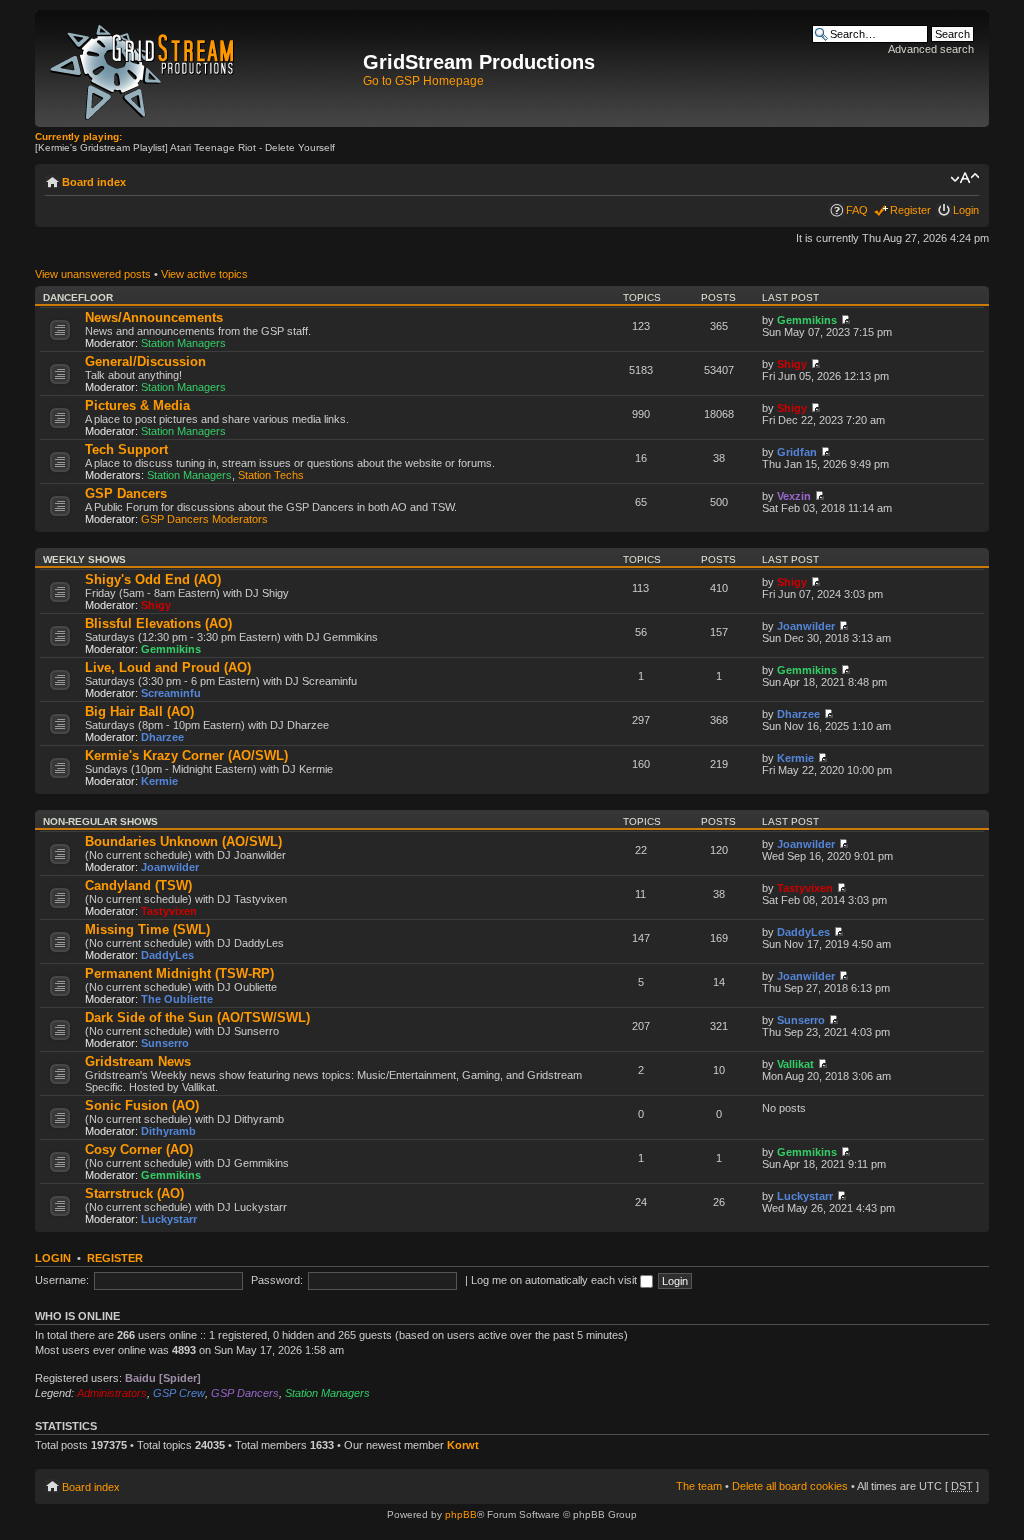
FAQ (857, 210)
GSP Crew (179, 1393)
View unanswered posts (93, 274)
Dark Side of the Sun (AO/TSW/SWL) (197, 1017)
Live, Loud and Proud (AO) (168, 667)
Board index (94, 182)
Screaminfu (171, 693)
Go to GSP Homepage (423, 81)
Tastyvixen (169, 911)
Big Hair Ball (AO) (139, 711)
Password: (277, 1280)
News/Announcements (154, 317)
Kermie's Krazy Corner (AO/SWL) (186, 755)
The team (699, 1486)
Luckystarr (169, 1219)
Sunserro (165, 1043)
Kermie (159, 781)
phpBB (461, 1514)
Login (966, 210)
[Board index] (201, 68)
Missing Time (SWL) (147, 929)
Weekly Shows (84, 559)
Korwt (463, 1445)
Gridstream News (138, 1061)
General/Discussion (145, 361)
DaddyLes (167, 955)
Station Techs (271, 475)
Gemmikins (807, 320)
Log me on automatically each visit (555, 1280)
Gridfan (797, 452)
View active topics (204, 274)
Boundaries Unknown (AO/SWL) (183, 841)
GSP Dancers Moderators (204, 519)
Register (910, 210)
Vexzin (794, 496)
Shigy (792, 364)
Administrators (112, 1393)
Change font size (964, 178)
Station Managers (183, 343)
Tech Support (126, 449)
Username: (62, 1280)
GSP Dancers (126, 493)
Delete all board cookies (790, 1486)
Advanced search (931, 49)
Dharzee (162, 737)
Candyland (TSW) (138, 885)
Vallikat (795, 1064)
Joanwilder (806, 626)
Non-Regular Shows (100, 821)
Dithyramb (168, 1131)
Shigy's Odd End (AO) (153, 579)
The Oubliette (177, 999)
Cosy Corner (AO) (139, 1149)
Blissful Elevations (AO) (158, 623)
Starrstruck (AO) (134, 1193)
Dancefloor (78, 297)
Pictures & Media (137, 405)
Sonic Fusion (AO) (142, 1105)
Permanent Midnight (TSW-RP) (179, 973)
